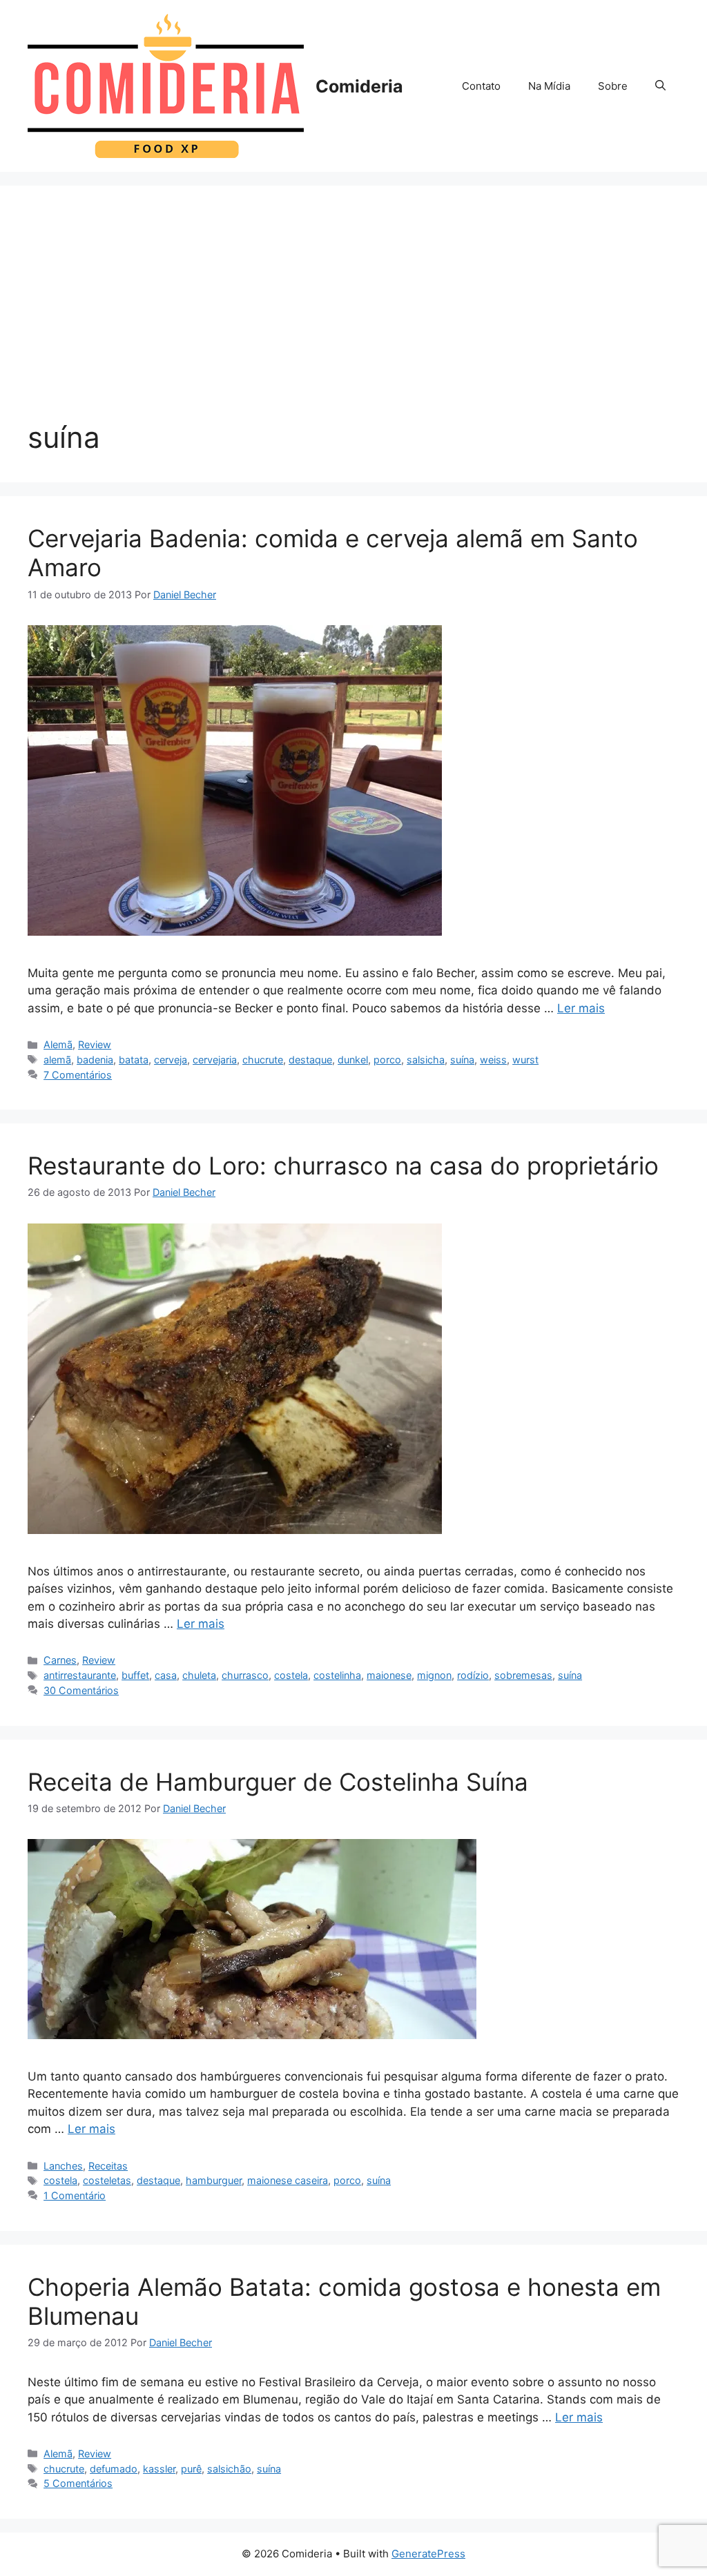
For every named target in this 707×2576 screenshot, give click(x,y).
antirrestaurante (80, 1675)
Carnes (60, 1660)
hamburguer (214, 2180)
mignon (434, 1675)
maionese (389, 1675)
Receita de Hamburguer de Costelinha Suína (278, 1782)
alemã (57, 1060)
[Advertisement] (353, 317)
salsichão (229, 2469)
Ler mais (581, 1008)
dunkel (353, 1060)
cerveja (171, 1060)
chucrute (263, 1060)
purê (191, 2469)
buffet (135, 1675)
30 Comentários (81, 1690)
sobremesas (523, 1675)
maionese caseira (288, 2180)
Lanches (63, 2166)
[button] (660, 86)
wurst (525, 1060)
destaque (310, 1060)
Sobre (613, 86)
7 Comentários (78, 1075)
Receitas (108, 2166)
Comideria (359, 86)
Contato (481, 86)
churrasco (245, 1675)
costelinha (337, 1675)
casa (166, 1675)
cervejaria (215, 1060)
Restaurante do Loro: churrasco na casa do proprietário (343, 1166)
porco (387, 1060)
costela (291, 1675)
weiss (493, 1060)
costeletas (107, 2180)
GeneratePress (428, 2554)
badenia (95, 1060)
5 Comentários (78, 2483)
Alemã (58, 1044)
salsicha (426, 1060)
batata (134, 1060)
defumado (114, 2469)
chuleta (199, 1675)
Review (95, 1044)
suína (462, 1060)
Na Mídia (549, 86)
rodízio (473, 1675)
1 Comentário (75, 2195)
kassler (159, 2469)
